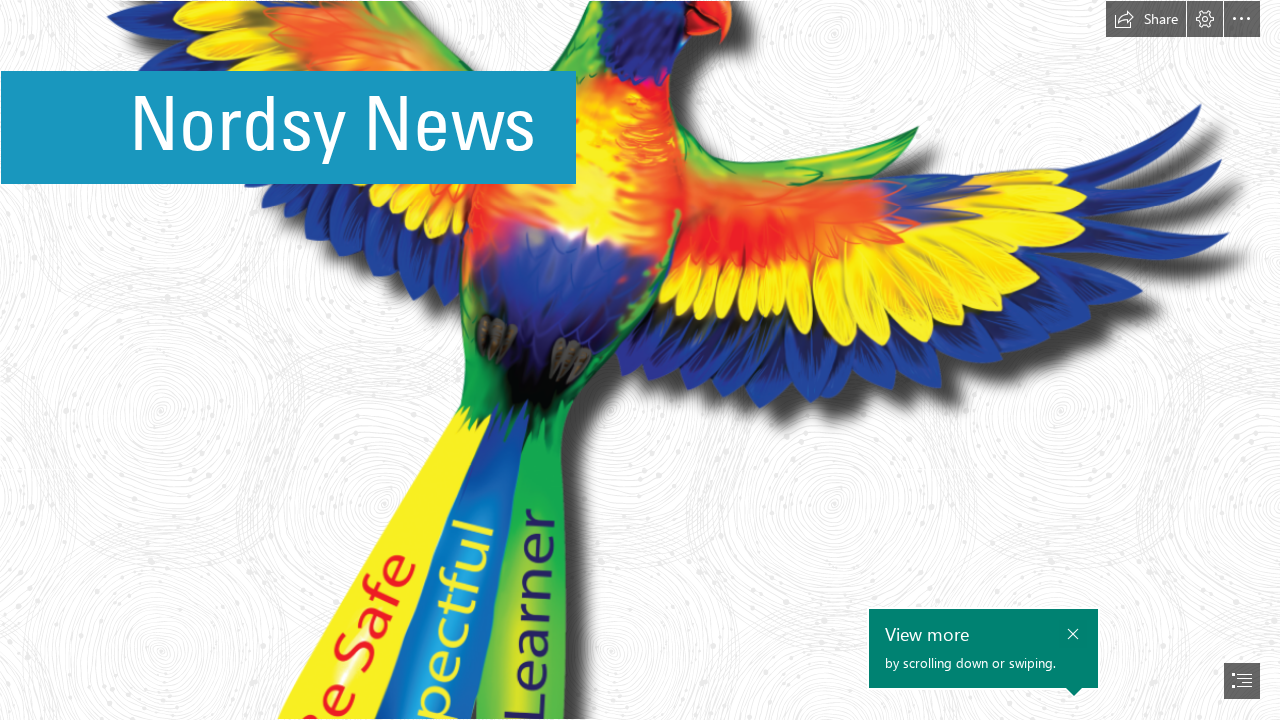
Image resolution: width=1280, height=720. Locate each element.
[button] (1146, 19)
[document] (640, 360)
